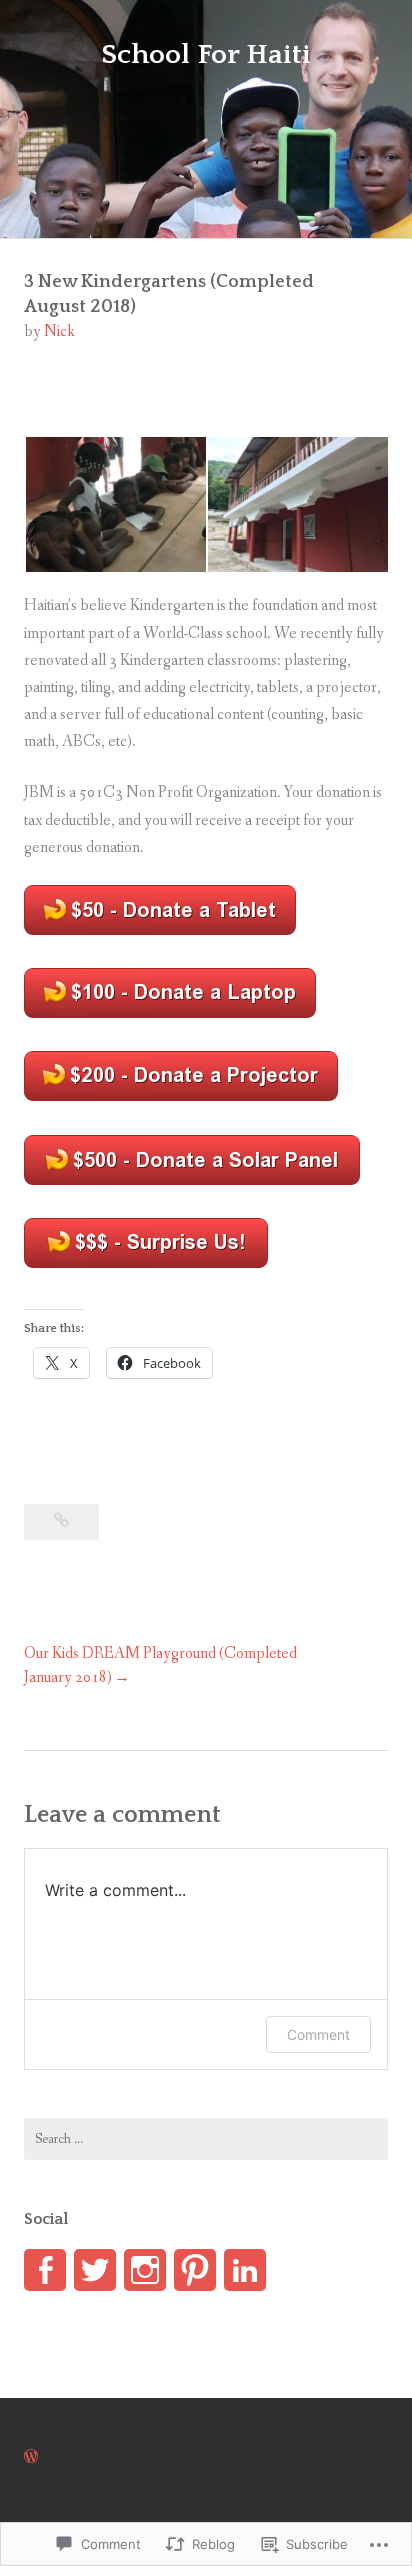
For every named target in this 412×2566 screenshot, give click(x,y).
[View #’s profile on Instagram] (145, 2270)
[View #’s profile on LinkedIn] (245, 2270)
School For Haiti (206, 54)
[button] (115, 504)
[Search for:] (206, 2139)
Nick (59, 331)
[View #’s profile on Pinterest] (195, 2270)
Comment (318, 2034)
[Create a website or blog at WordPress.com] (31, 2457)
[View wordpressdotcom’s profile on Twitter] (95, 2270)
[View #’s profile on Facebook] (45, 2270)
